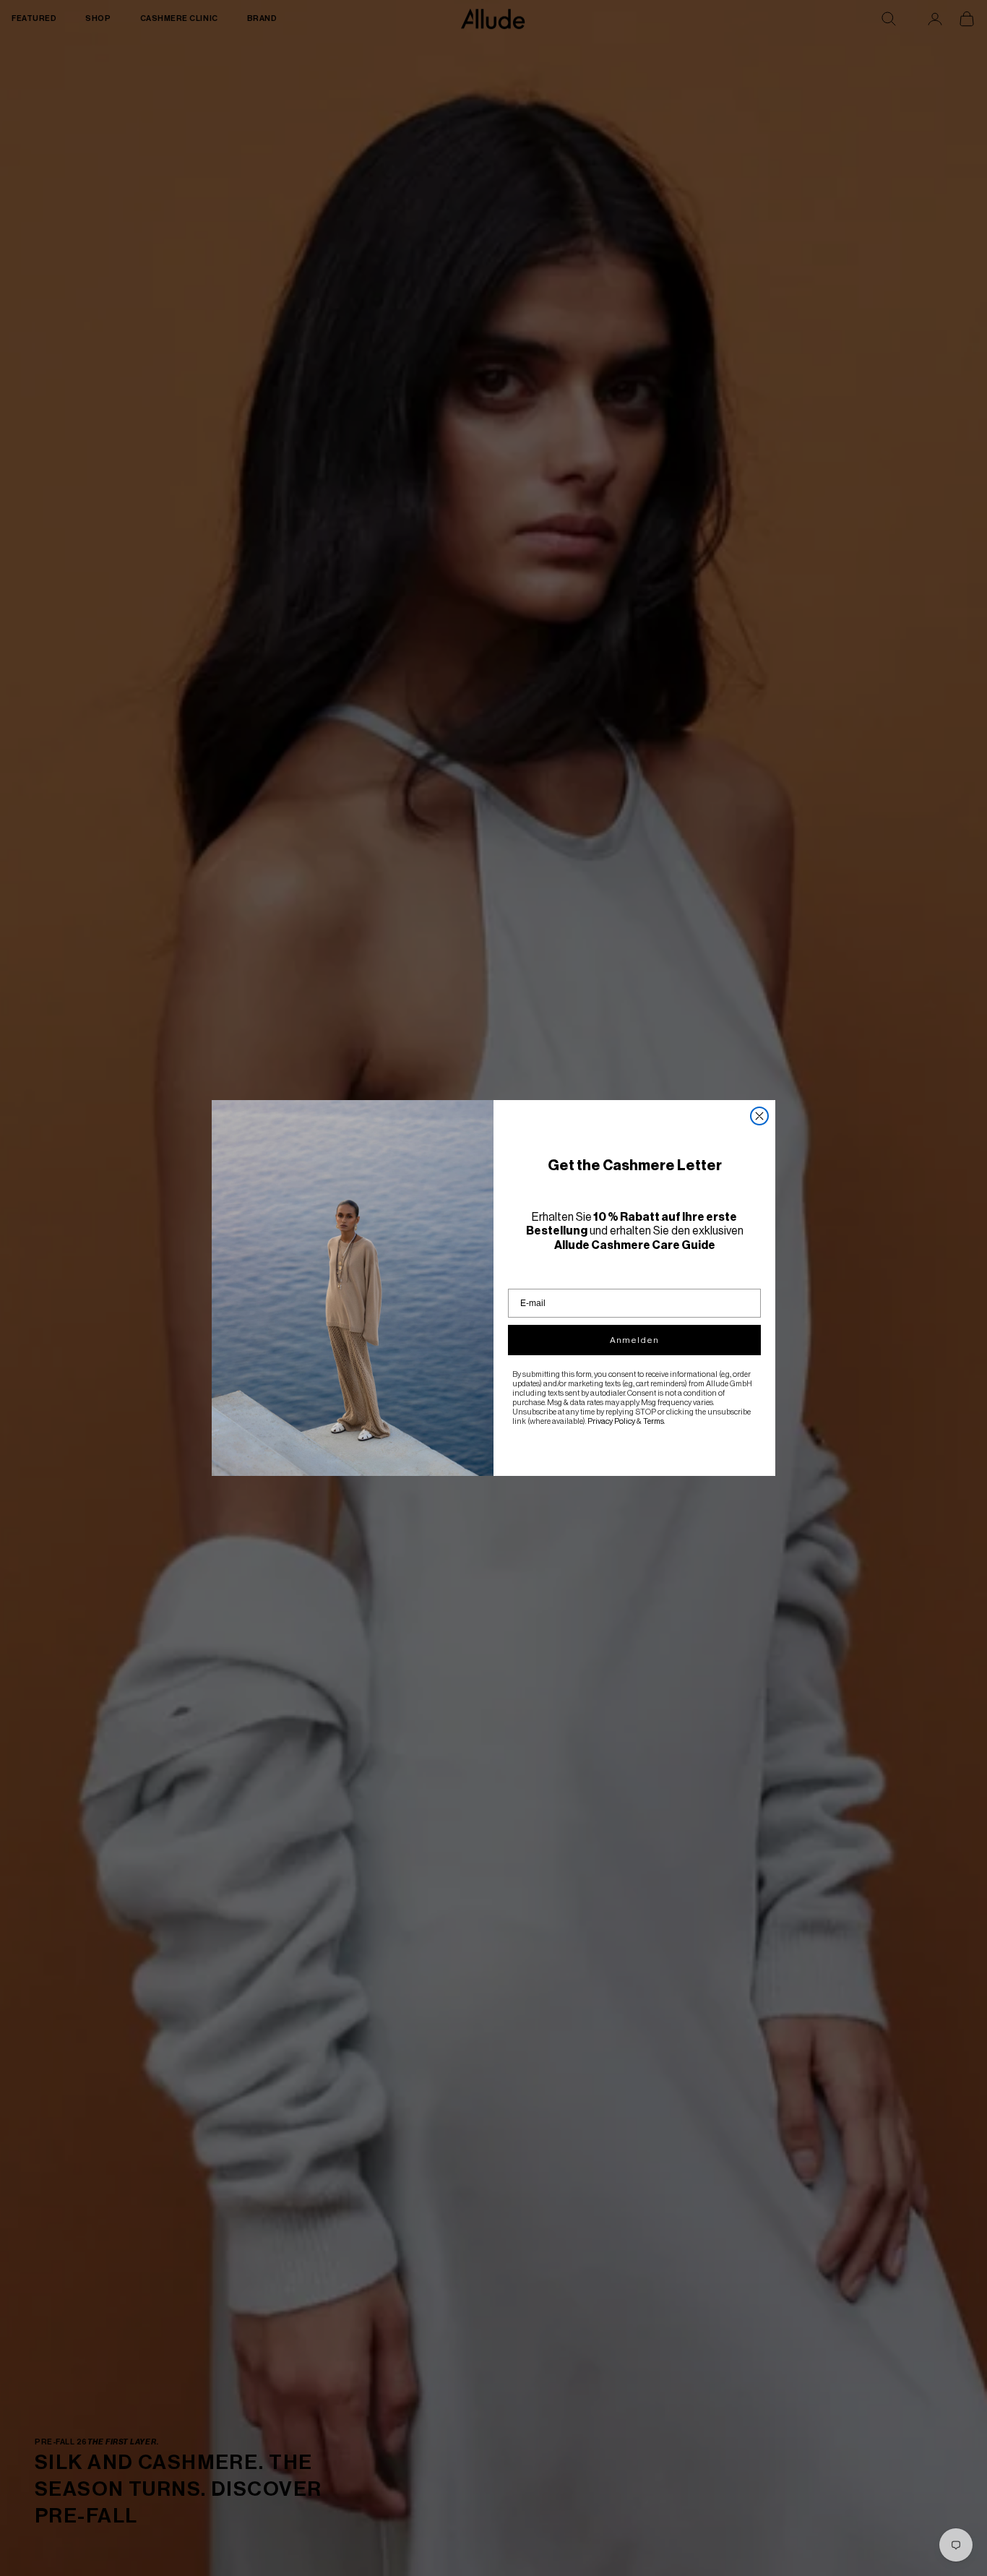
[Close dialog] (759, 1116)
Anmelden (634, 1340)
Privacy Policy (611, 1421)
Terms (654, 1421)
